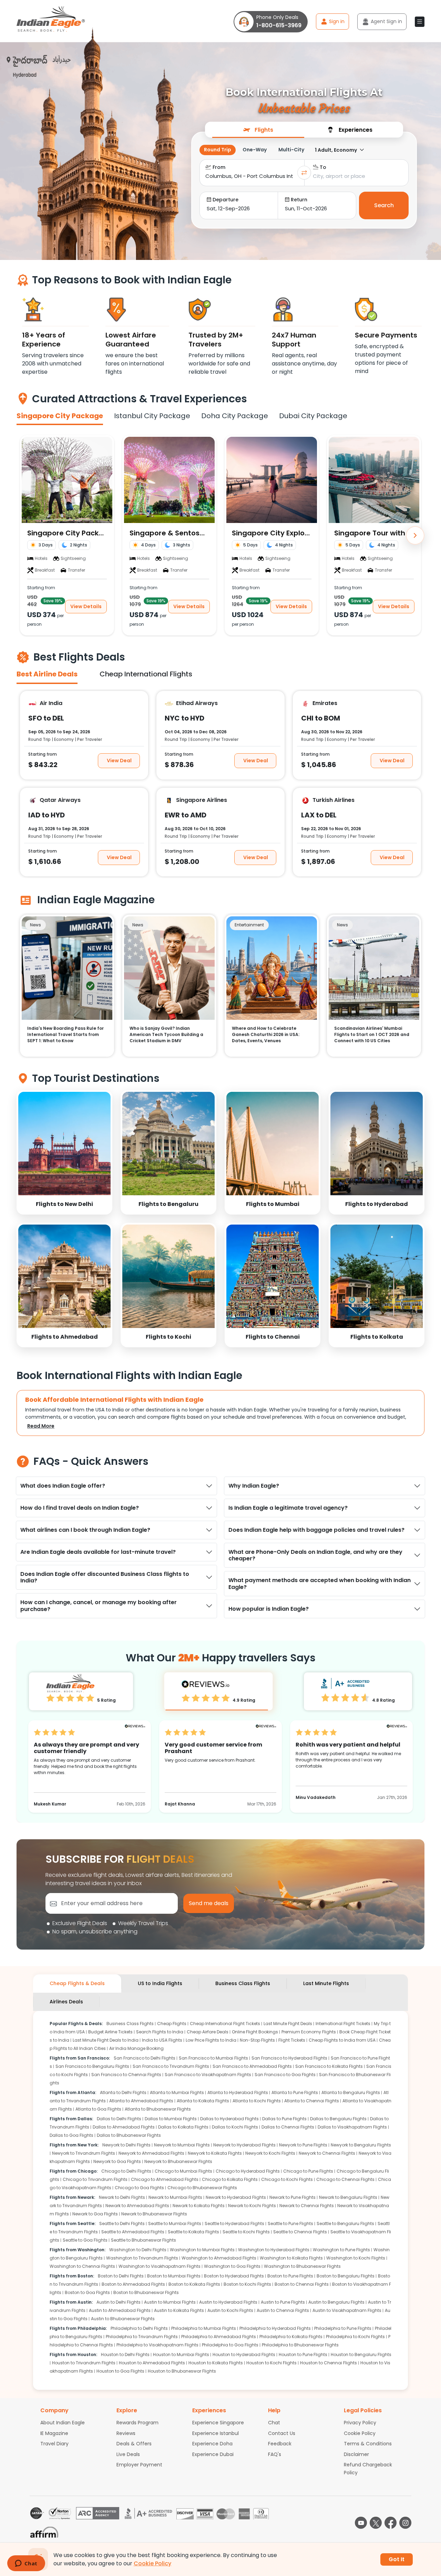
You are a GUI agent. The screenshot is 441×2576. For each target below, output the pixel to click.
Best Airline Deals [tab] (47, 674)
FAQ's (275, 2454)
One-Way (255, 150)
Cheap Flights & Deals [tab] (77, 1983)
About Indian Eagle (63, 2423)
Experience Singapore (218, 2423)
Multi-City (291, 150)
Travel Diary (54, 2444)
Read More (41, 1426)
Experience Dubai (213, 2454)
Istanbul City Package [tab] (152, 416)
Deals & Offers (134, 2444)
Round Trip (218, 150)
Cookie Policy (360, 2433)
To (323, 167)
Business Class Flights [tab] (243, 1983)
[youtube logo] (361, 2523)
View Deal (119, 760)
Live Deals (128, 2454)
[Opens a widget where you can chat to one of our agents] (26, 2564)
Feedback (280, 2444)
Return (299, 200)
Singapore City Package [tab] (60, 416)
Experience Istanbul (216, 2433)
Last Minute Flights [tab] (326, 1983)
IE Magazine (54, 2433)
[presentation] (258, 129)
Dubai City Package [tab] (313, 416)
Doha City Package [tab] (235, 416)
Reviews (126, 2433)
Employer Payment (139, 2465)
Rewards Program (137, 2423)
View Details (86, 606)
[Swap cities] (304, 173)
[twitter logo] (376, 2523)
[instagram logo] (405, 2523)
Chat (274, 2423)
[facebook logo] (391, 2523)
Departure (225, 200)
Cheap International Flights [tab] (146, 674)
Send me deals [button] (209, 1903)
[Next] (415, 535)
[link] (64, 1152)
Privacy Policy (360, 2423)
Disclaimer (356, 2454)
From (219, 167)
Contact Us (282, 2433)
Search (384, 205)
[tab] (258, 130)
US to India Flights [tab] (160, 1983)
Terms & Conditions (368, 2444)
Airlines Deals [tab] (66, 2002)
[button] (420, 22)
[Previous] (26, 535)
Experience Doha (212, 2444)
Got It (397, 2559)
